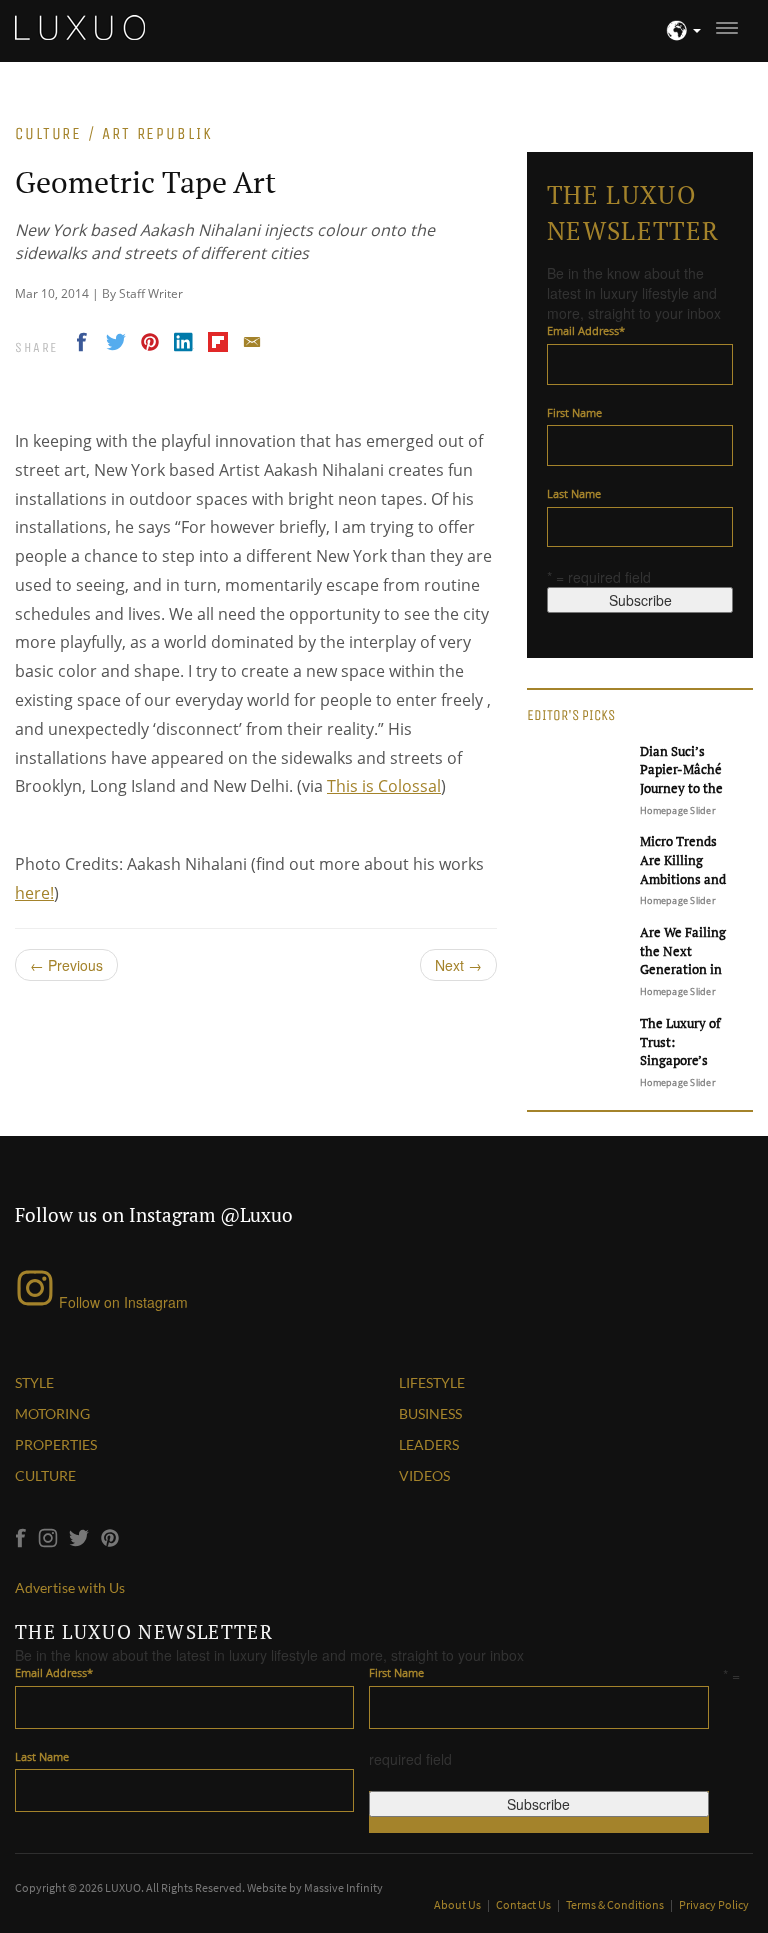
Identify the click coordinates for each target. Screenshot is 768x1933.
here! (34, 893)
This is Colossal (384, 786)
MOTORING (52, 1413)
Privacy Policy (714, 1904)
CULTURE (45, 1475)
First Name (574, 412)
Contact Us (524, 1904)
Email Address (586, 330)
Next (458, 965)
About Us (458, 1904)
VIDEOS (424, 1475)
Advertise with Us (70, 1587)
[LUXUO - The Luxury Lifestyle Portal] (80, 25)
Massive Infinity (343, 1887)
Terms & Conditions (616, 1904)
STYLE (34, 1382)
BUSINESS (430, 1413)
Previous (66, 965)
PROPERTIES (56, 1444)
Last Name (574, 493)
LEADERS (429, 1444)
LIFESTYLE (432, 1382)
